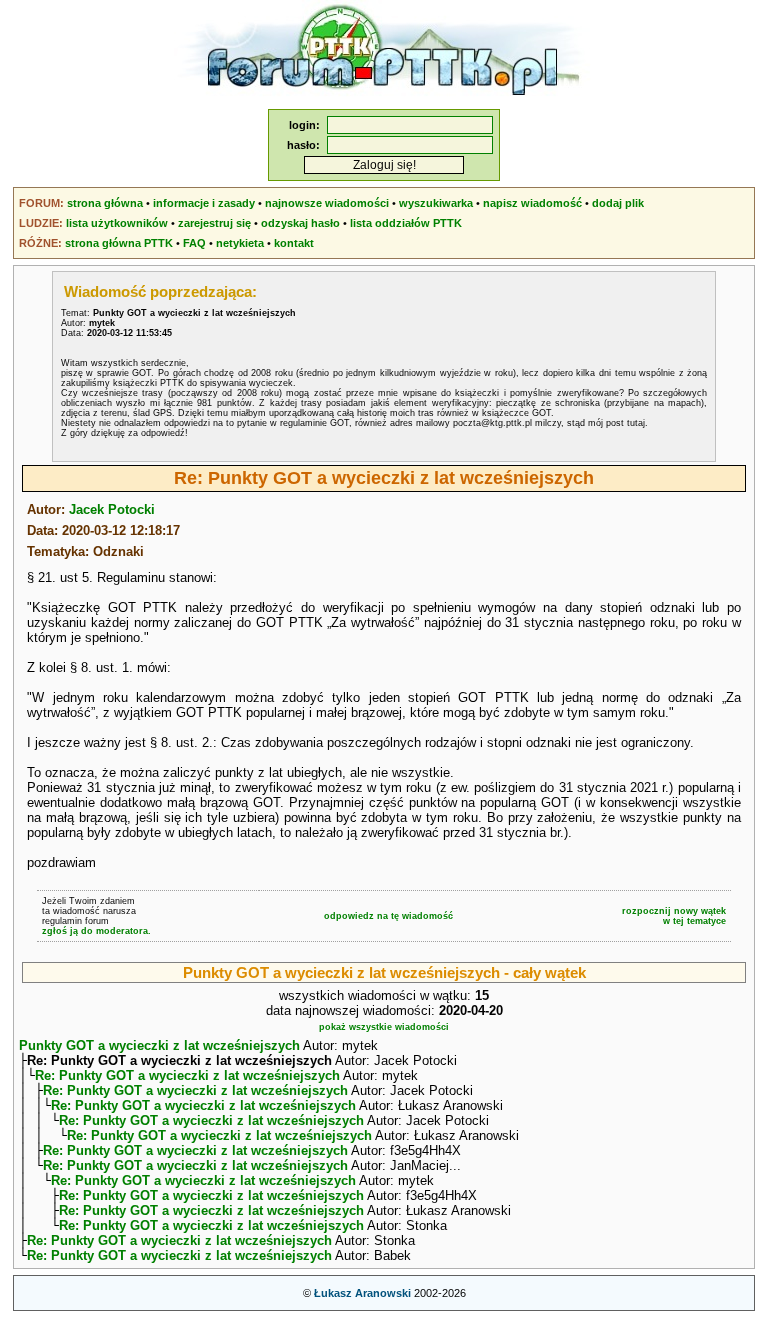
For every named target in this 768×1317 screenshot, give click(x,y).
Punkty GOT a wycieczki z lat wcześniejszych (159, 1045)
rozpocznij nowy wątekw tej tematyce (674, 916)
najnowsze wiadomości (327, 203)
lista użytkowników (117, 223)
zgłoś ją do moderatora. (96, 931)
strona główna (105, 203)
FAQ (194, 243)
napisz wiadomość (532, 203)
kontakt (294, 243)
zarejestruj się (214, 223)
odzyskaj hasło (300, 223)
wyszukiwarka (436, 203)
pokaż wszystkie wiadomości (384, 1027)
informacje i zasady (204, 203)
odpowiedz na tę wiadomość (388, 916)
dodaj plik (618, 203)
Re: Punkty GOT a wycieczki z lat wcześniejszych (187, 1075)
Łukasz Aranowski (362, 1293)
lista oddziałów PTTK (406, 223)
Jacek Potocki (112, 509)
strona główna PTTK (119, 243)
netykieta (240, 243)
